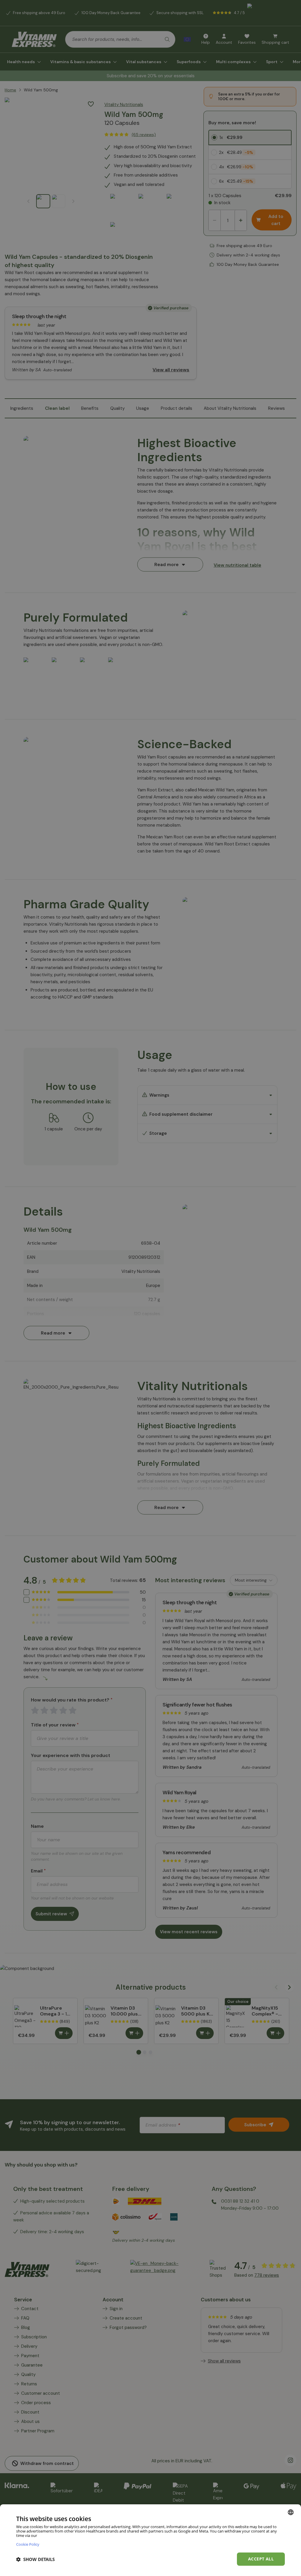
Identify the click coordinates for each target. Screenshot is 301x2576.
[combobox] (291, 2512)
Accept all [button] (261, 2559)
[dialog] (150, 2540)
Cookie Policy (28, 2544)
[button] (35, 2559)
